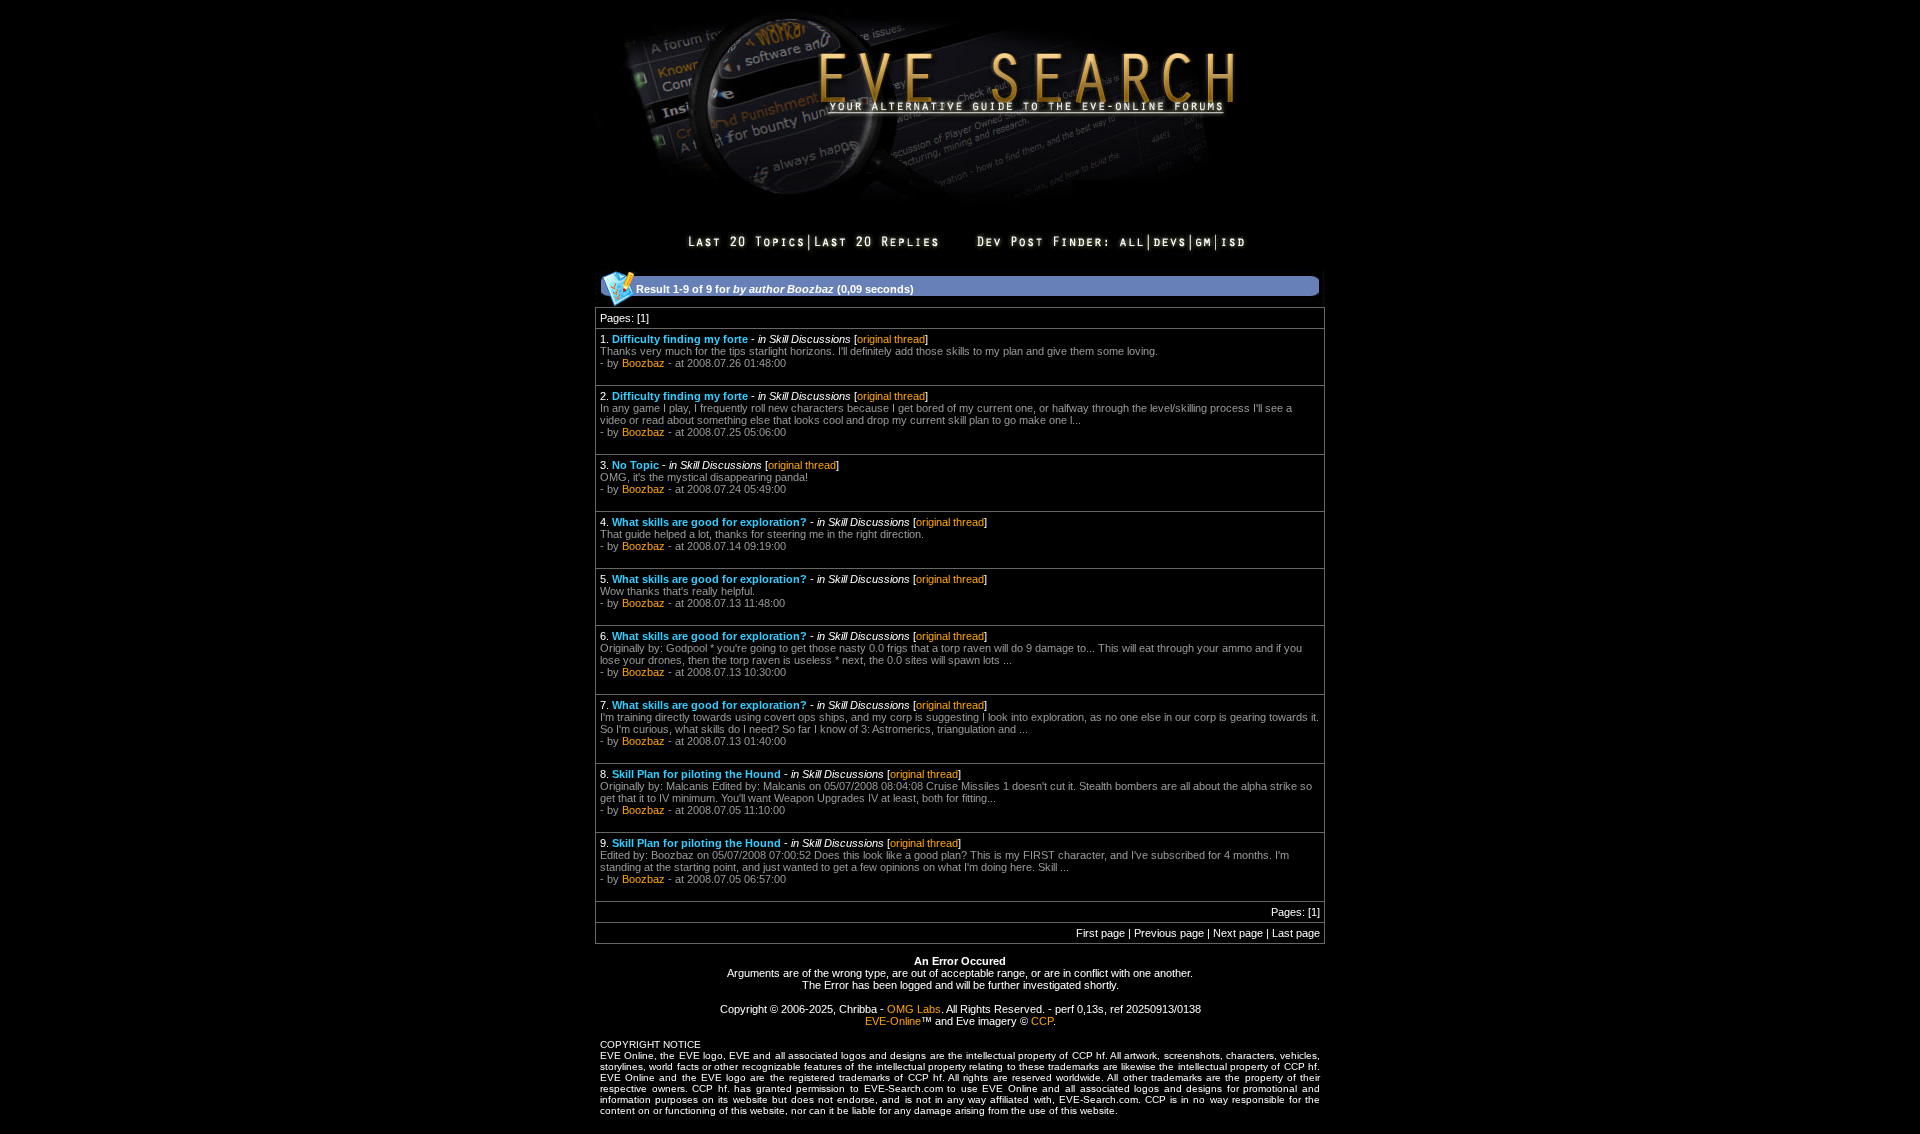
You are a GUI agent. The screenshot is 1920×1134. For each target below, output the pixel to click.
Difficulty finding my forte (680, 339)
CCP (1042, 1021)
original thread (891, 339)
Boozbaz (643, 363)
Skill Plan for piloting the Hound (696, 774)
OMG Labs (914, 1009)
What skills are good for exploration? (709, 522)
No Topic (635, 465)
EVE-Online (893, 1021)
